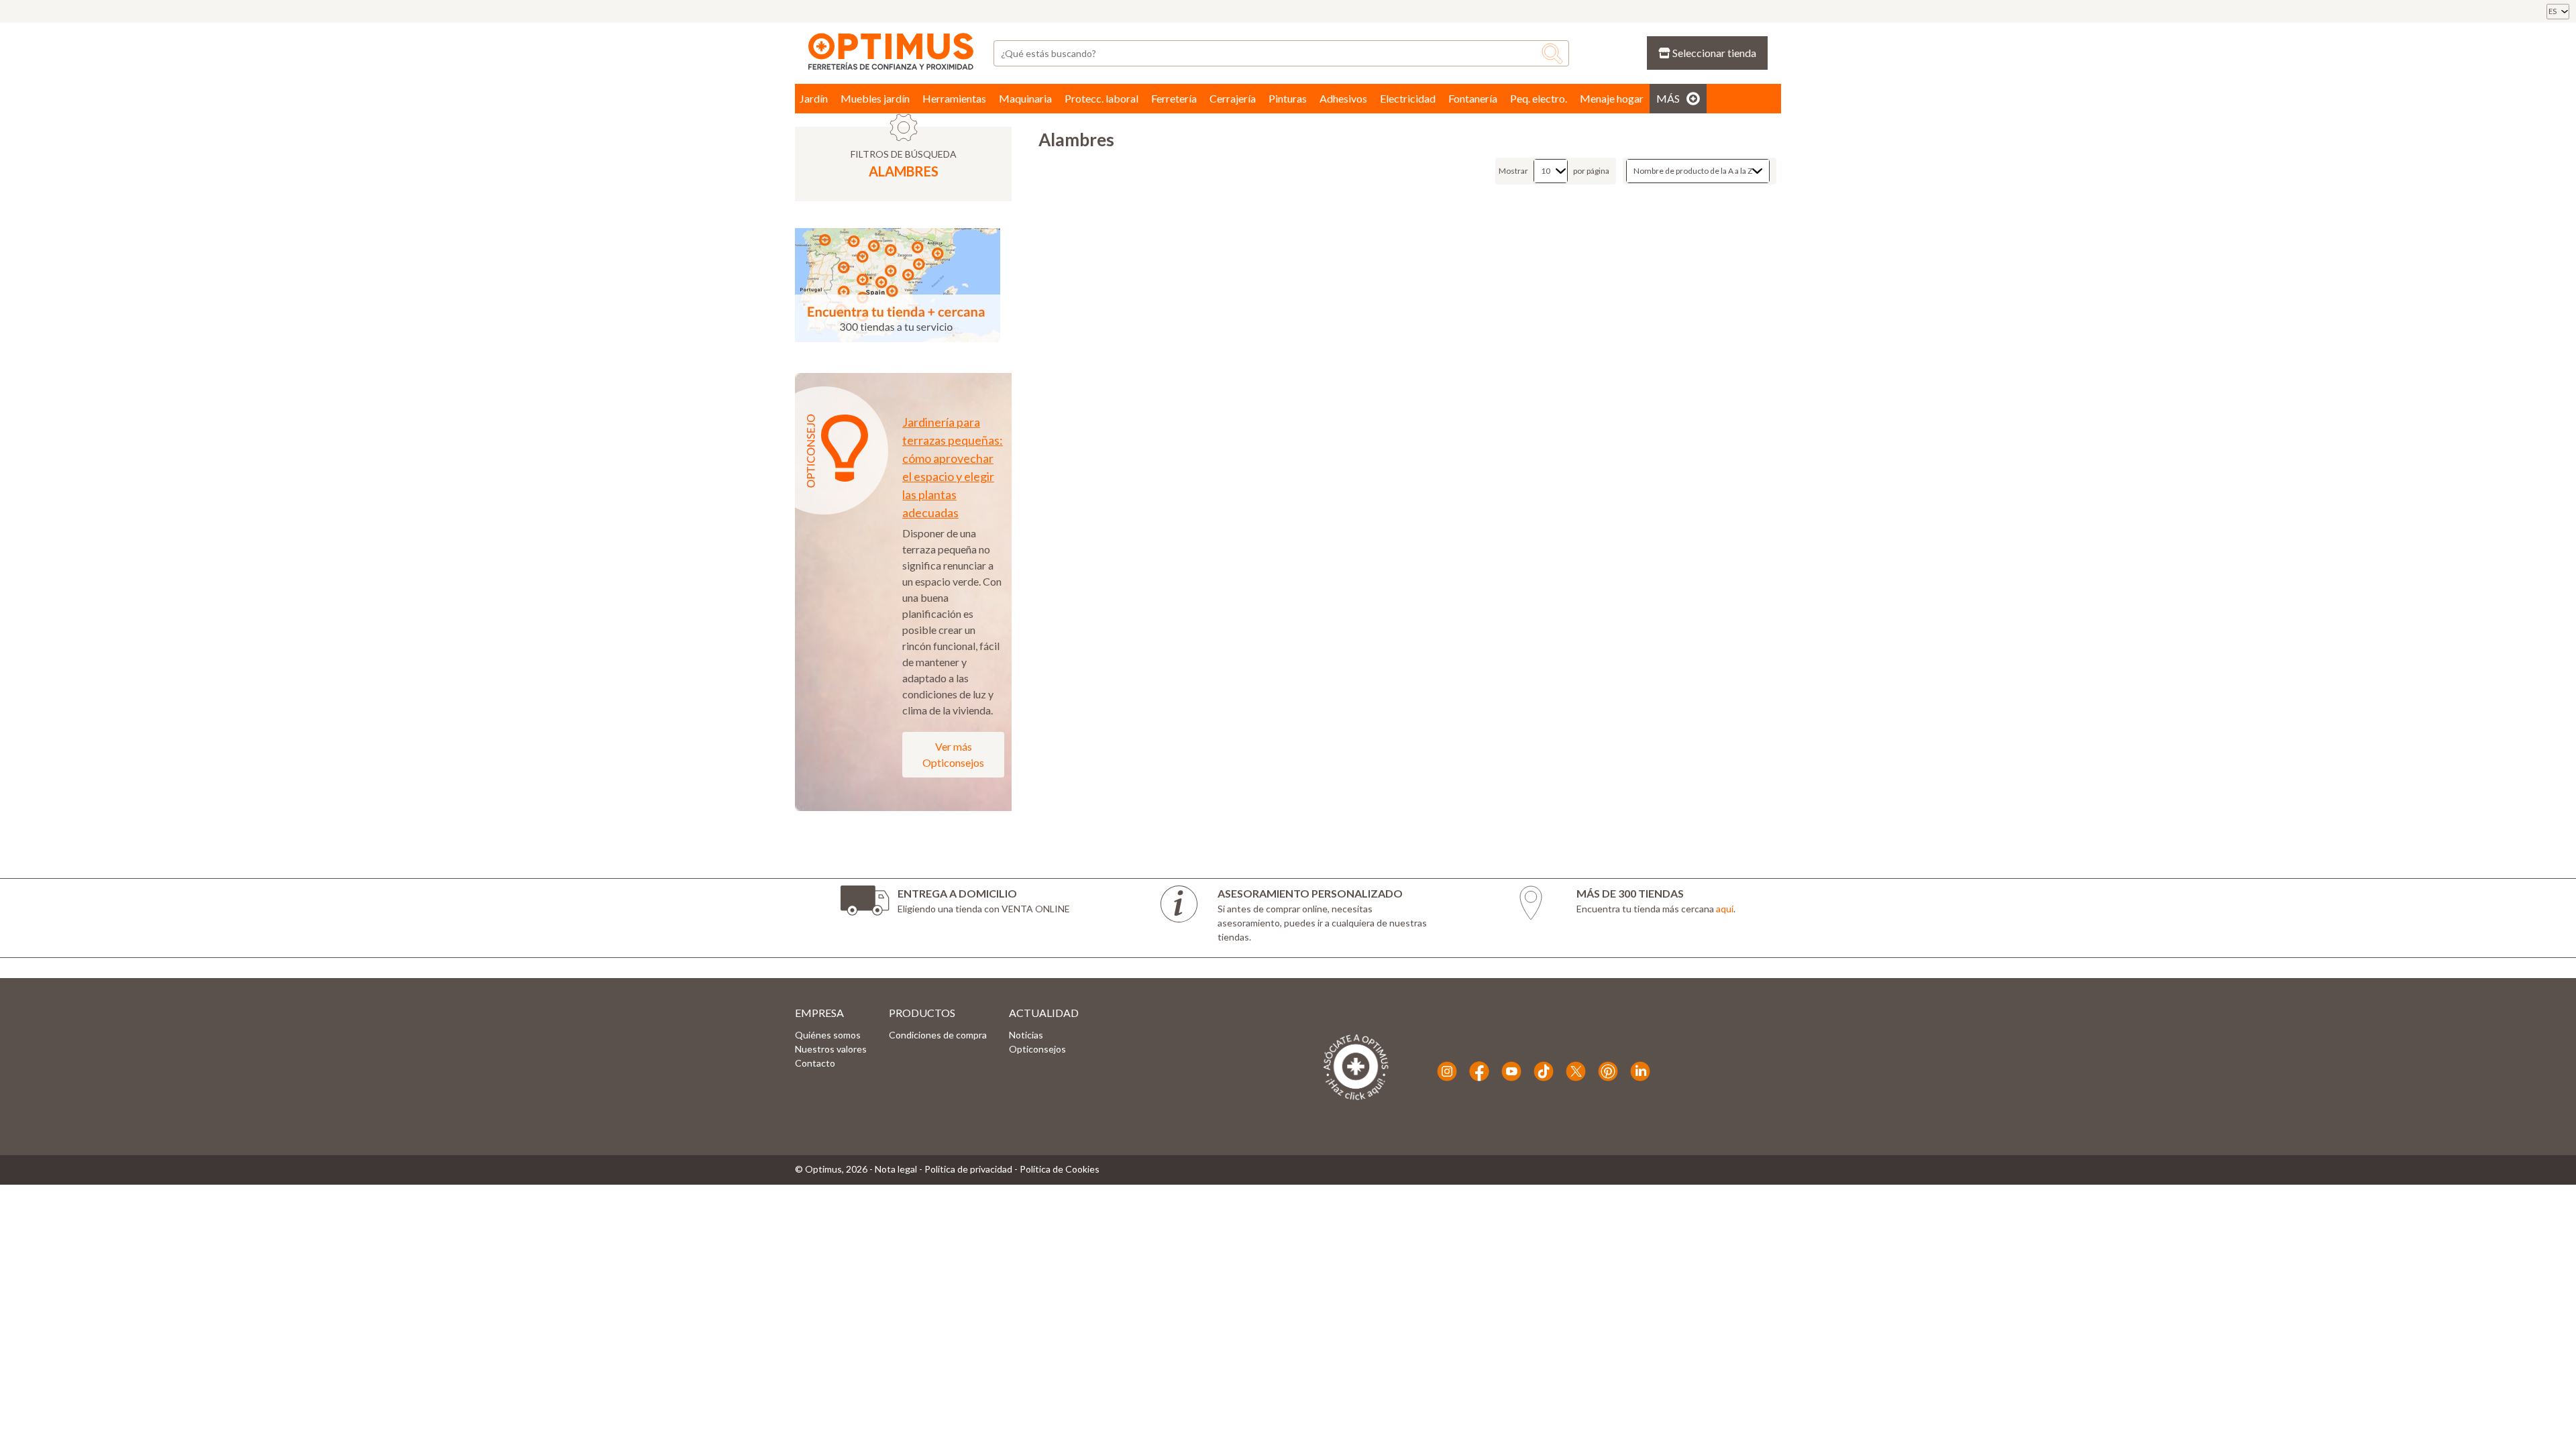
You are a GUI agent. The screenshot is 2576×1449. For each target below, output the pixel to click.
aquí (1725, 909)
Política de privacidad (968, 1169)
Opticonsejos (1037, 1049)
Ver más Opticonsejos (953, 754)
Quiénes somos (828, 1035)
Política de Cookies (1060, 1169)
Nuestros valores (831, 1049)
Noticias (1026, 1035)
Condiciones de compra (938, 1035)
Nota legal (896, 1169)
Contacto (815, 1063)
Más (1668, 98)
